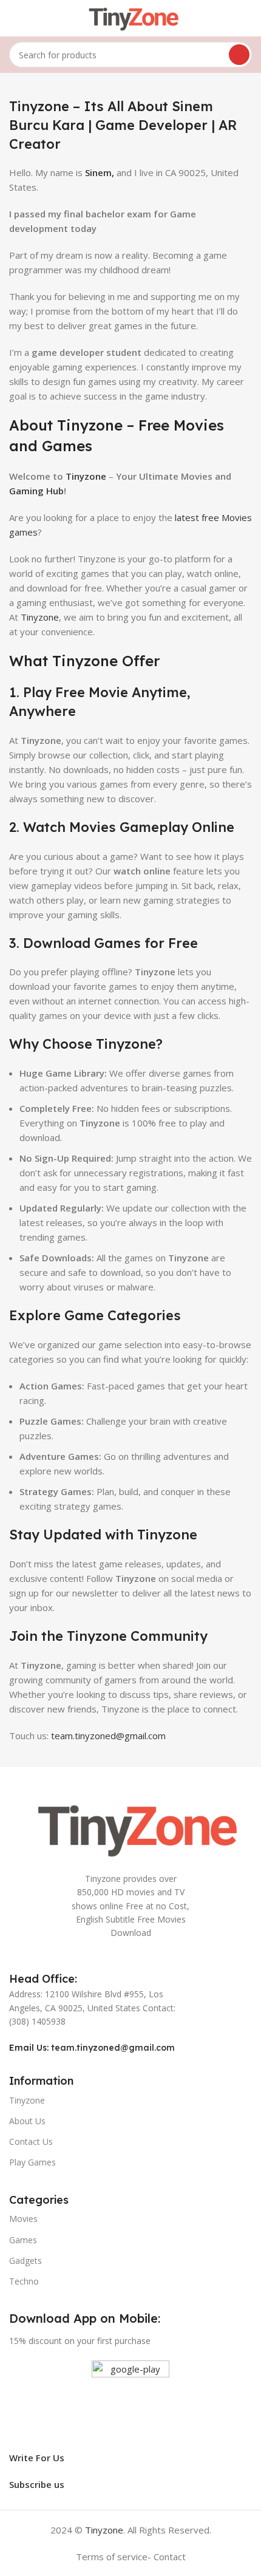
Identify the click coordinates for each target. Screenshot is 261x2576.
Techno (24, 2281)
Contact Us (31, 2142)
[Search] (239, 55)
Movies (23, 2219)
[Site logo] (130, 17)
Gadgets (25, 2261)
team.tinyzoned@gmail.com (108, 1736)
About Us (27, 2121)
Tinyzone (40, 617)
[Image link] (130, 1827)
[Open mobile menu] (14, 18)
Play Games (32, 2162)
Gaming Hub (36, 491)
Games (23, 2240)
